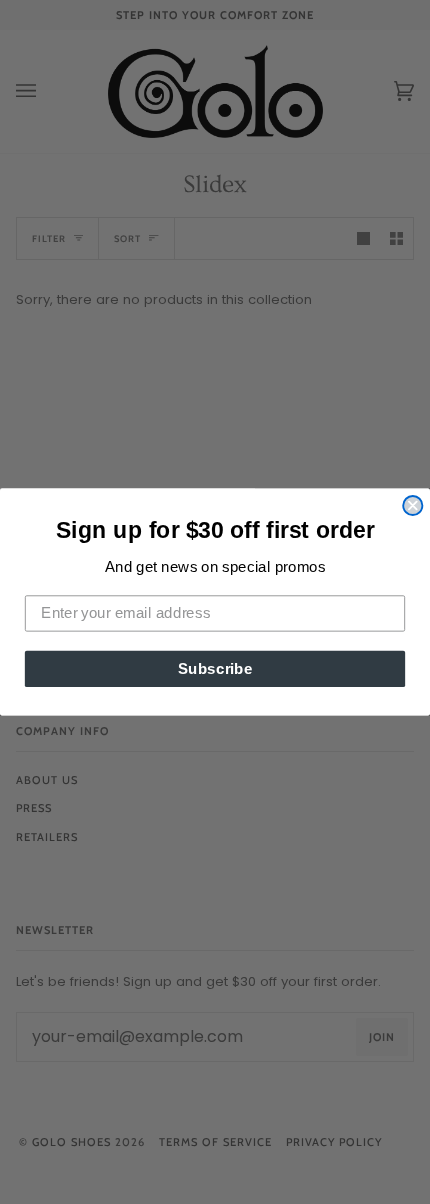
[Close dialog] (412, 505)
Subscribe (215, 668)
